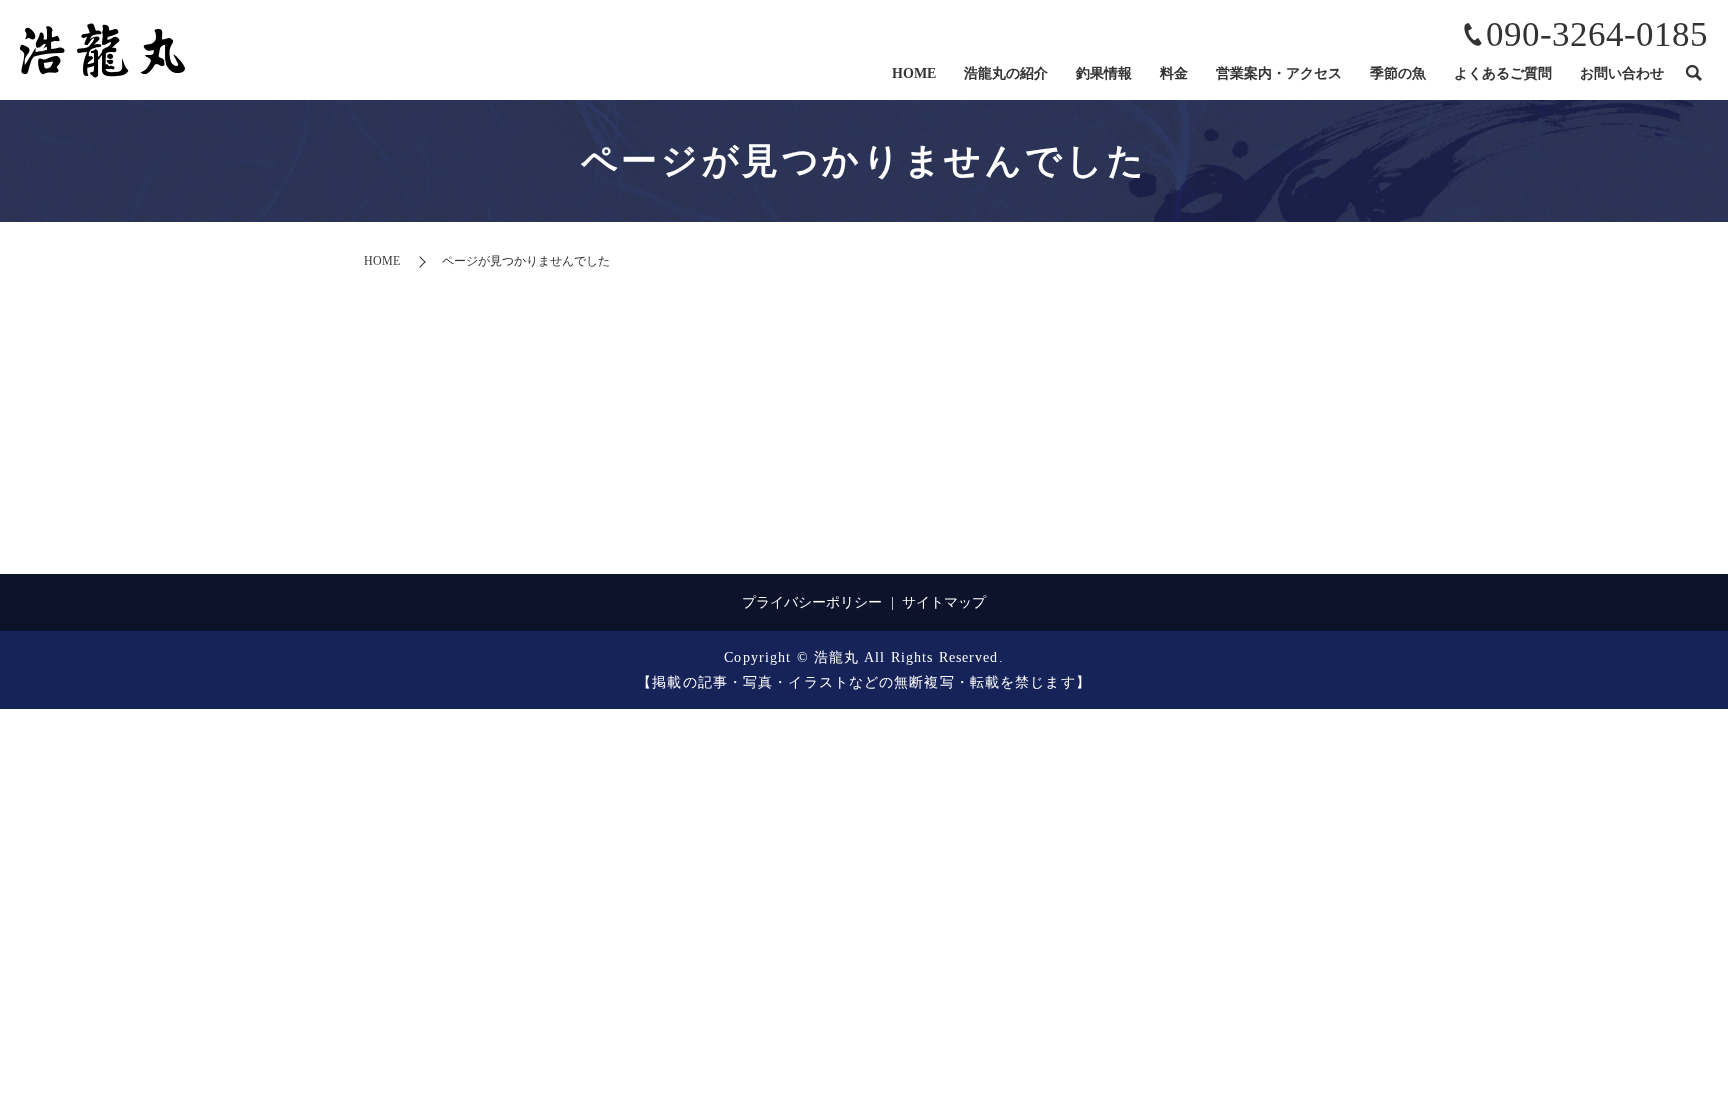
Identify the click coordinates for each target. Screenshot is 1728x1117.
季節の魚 (1398, 73)
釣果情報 (1104, 73)
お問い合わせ (1622, 73)
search (1693, 74)
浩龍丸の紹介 (1006, 73)
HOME (914, 73)
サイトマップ (944, 602)
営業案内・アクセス (1279, 73)
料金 (1174, 73)
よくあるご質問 (1503, 73)
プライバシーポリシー (812, 602)
